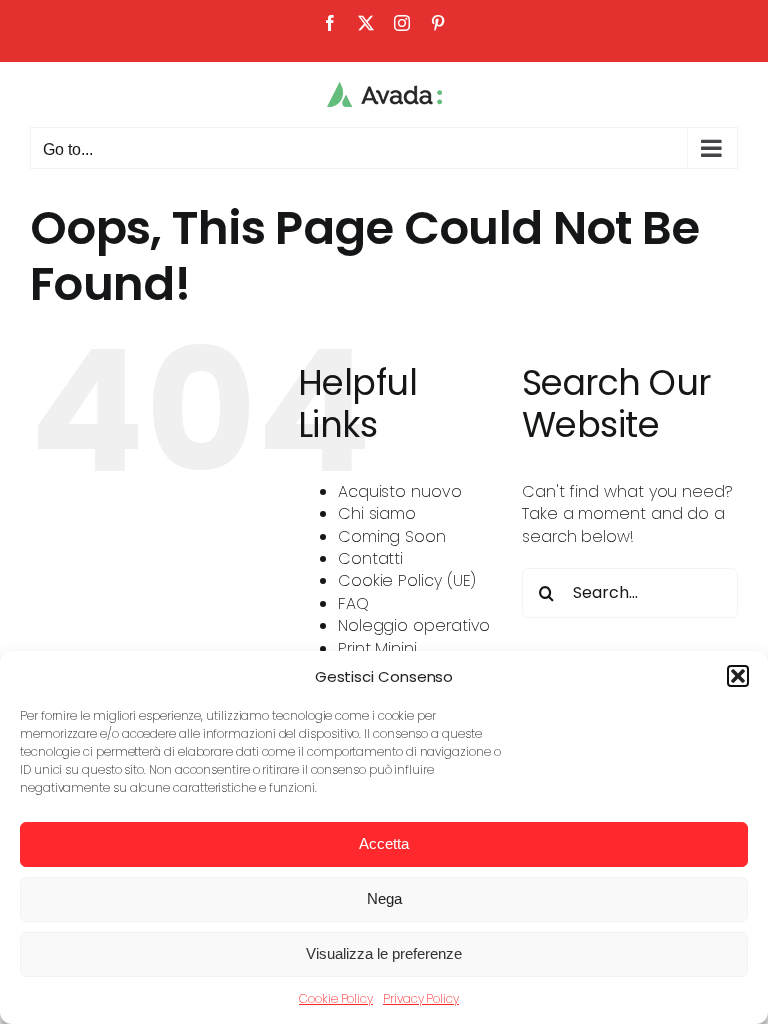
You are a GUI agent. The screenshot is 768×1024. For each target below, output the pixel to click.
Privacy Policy (421, 998)
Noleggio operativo (414, 625)
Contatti (370, 558)
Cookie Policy (336, 998)
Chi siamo (377, 513)
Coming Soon (392, 536)
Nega (384, 898)
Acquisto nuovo (400, 491)
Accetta (384, 843)
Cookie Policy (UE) (407, 580)
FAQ (353, 603)
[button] (738, 676)
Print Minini (377, 648)
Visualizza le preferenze (384, 953)
